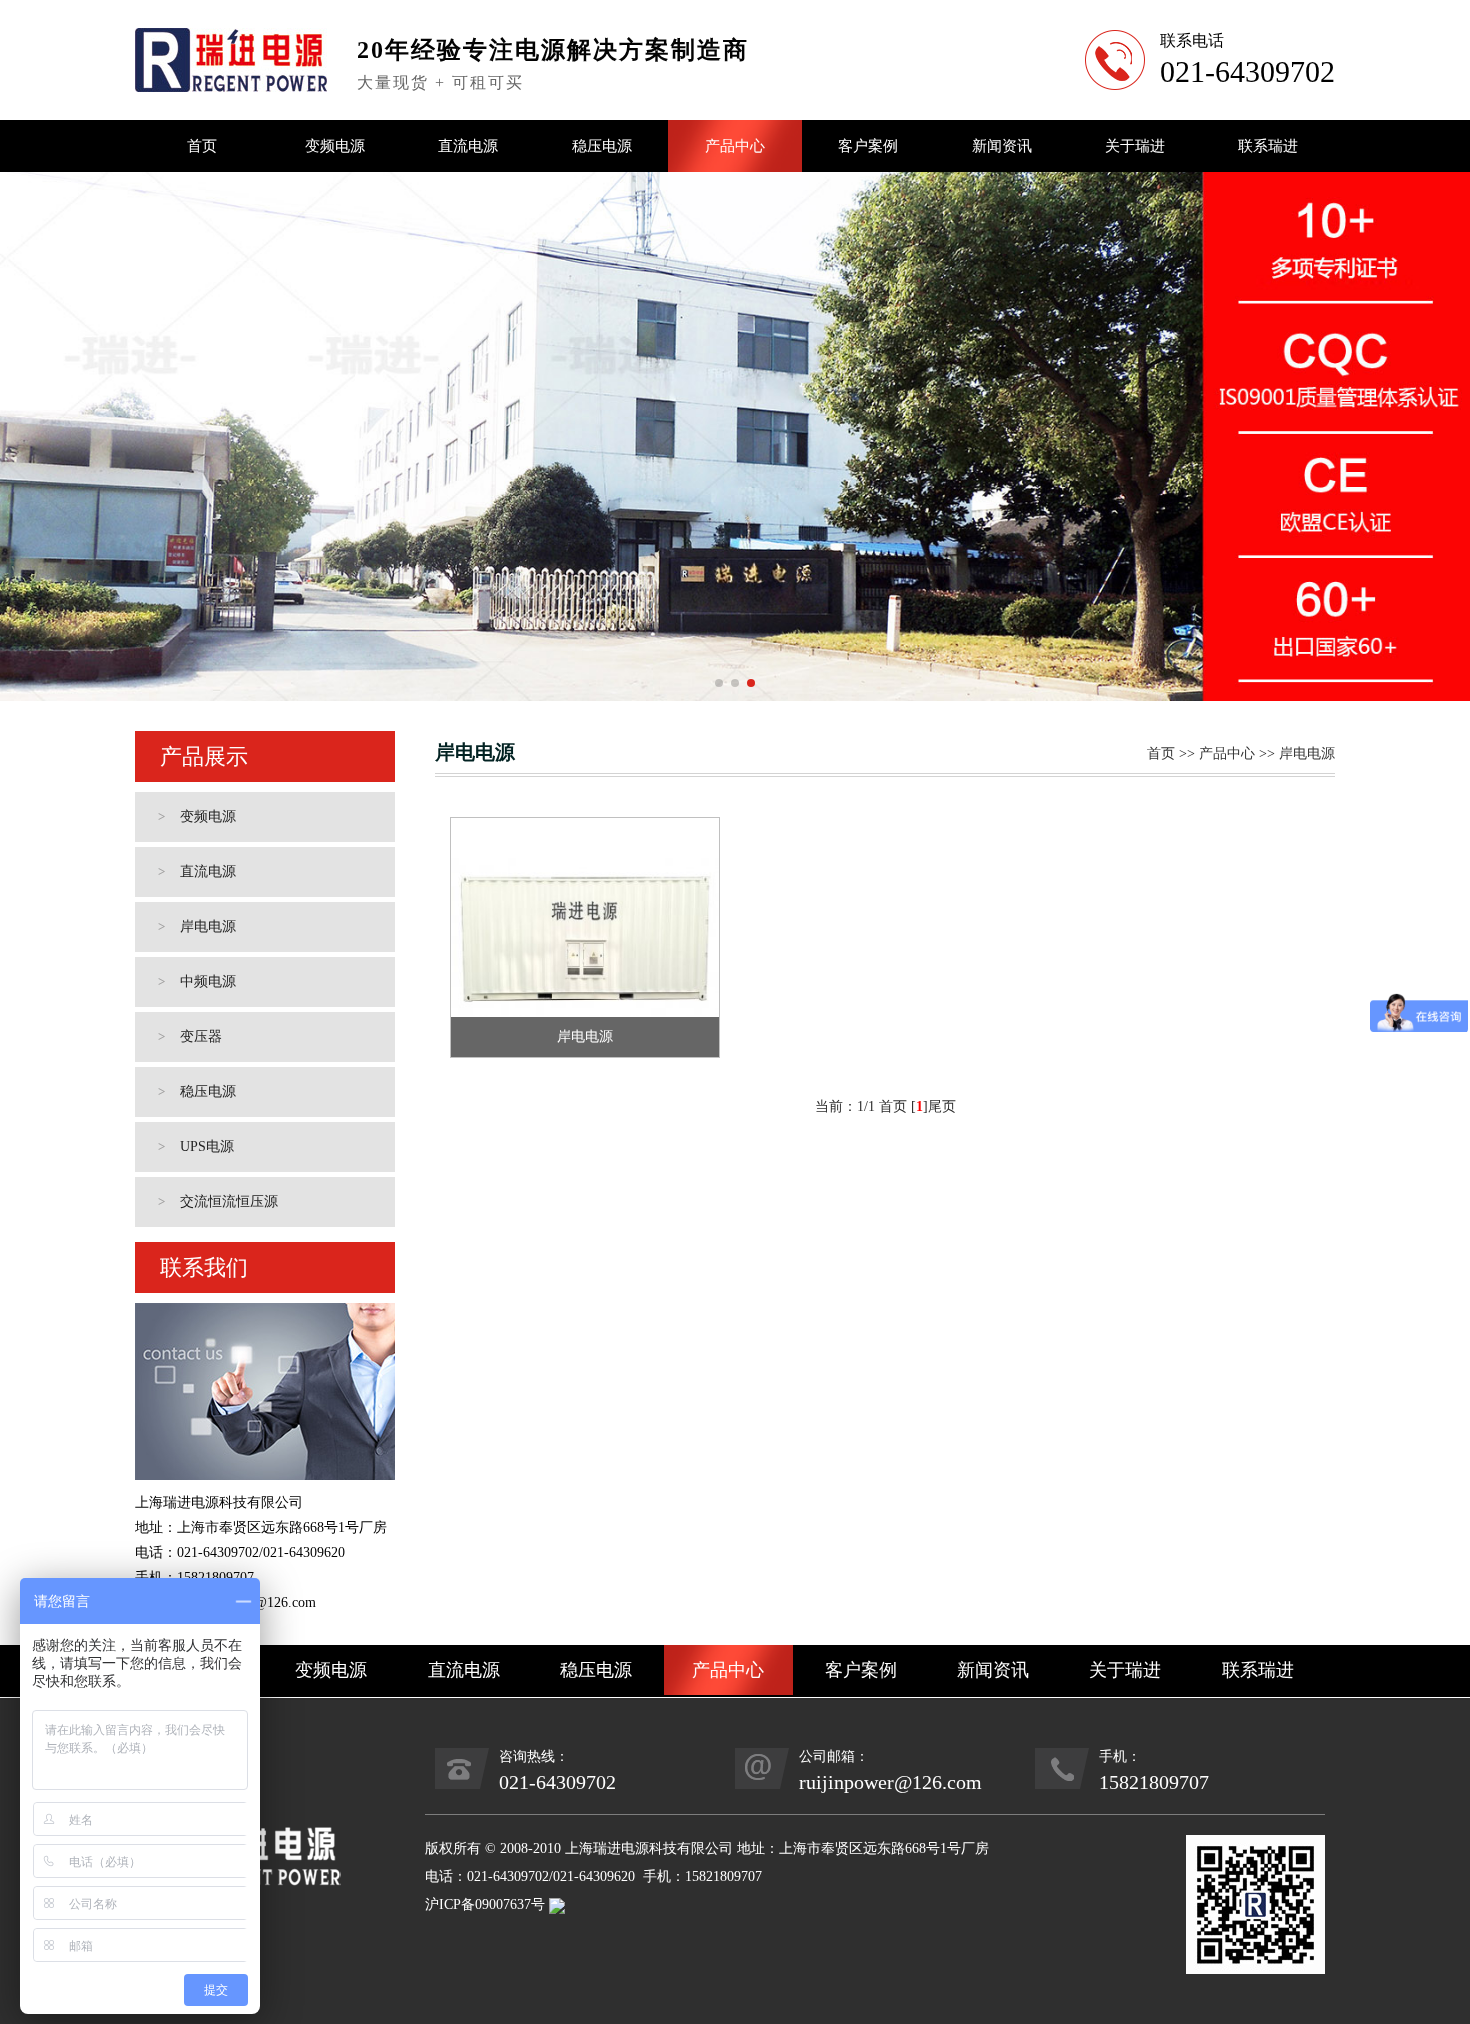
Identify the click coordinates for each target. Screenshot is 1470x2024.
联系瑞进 (1268, 146)
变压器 (190, 1036)
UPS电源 (196, 1146)
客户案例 (868, 146)
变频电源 (335, 146)
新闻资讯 (1002, 146)
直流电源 (468, 146)
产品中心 (735, 146)
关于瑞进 (1135, 146)
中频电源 (197, 981)
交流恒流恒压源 (218, 1201)
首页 (202, 146)
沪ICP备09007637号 (485, 1904)
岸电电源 (197, 926)
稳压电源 (602, 146)
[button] (719, 683)
